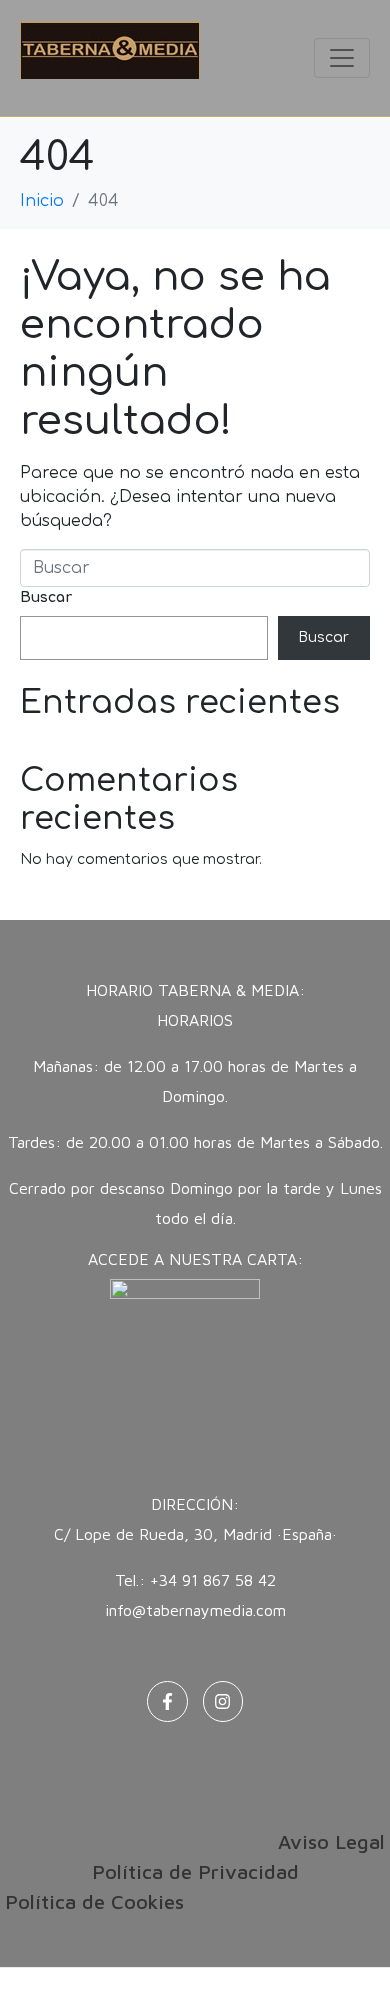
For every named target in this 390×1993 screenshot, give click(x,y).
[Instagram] (223, 1701)
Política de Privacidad (195, 1871)
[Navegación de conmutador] (342, 58)
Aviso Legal (331, 1841)
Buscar (46, 597)
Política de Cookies (94, 1901)
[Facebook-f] (167, 1701)
